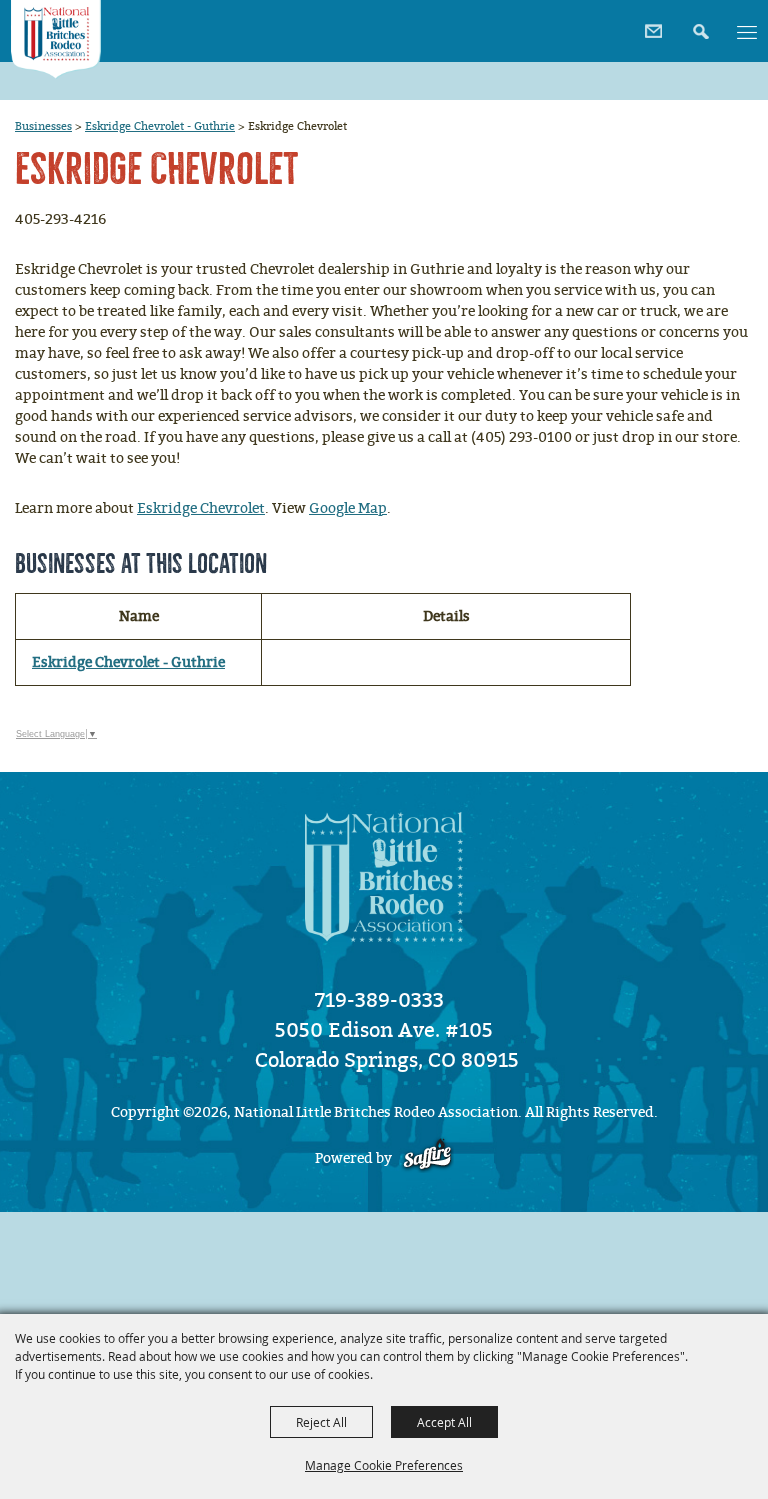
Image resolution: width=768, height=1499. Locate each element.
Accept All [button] (444, 1422)
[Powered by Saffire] (427, 1158)
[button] (698, 24)
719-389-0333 (379, 1000)
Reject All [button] (321, 1422)
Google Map (348, 508)
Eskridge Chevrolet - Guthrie (160, 126)
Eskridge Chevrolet (201, 508)
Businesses (43, 126)
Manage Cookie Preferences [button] (384, 1465)
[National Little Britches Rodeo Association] (56, 39)
